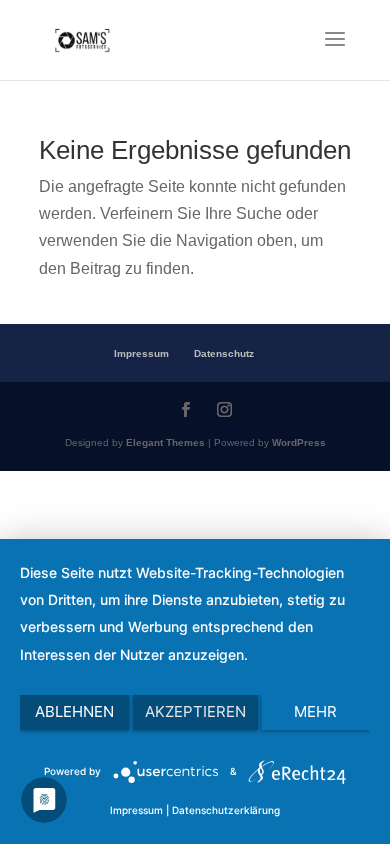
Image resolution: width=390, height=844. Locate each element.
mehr (315, 711)
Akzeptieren (195, 711)
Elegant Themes (165, 442)
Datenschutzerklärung (226, 810)
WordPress (299, 442)
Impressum (141, 353)
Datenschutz (224, 353)
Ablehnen (74, 711)
